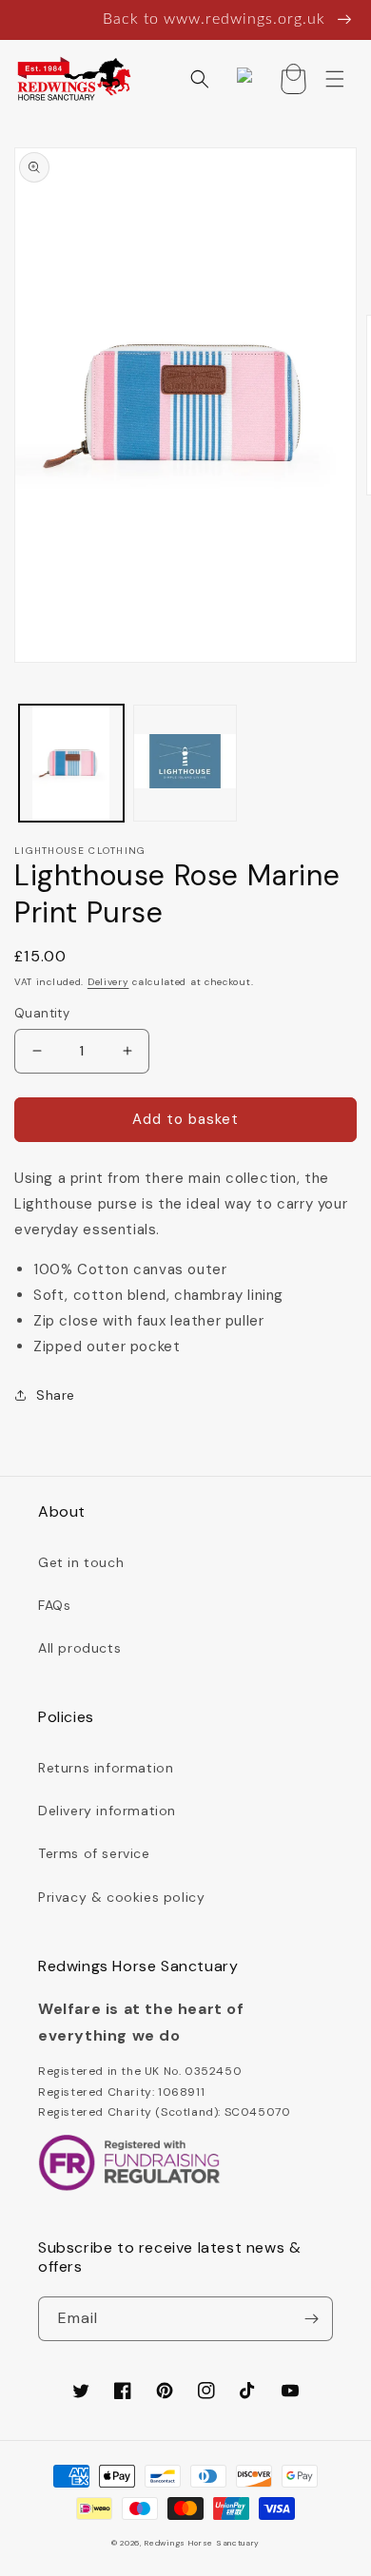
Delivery (108, 982)
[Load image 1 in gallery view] (71, 764)
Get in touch (81, 1562)
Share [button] (56, 1395)
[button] (200, 79)
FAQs (54, 1605)
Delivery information (107, 1811)
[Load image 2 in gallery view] (185, 764)
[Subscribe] (311, 2319)
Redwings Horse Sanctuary (202, 2543)
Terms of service (94, 1853)
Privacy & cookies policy (121, 1897)
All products (79, 1648)
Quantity (42, 1013)
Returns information (106, 1768)
